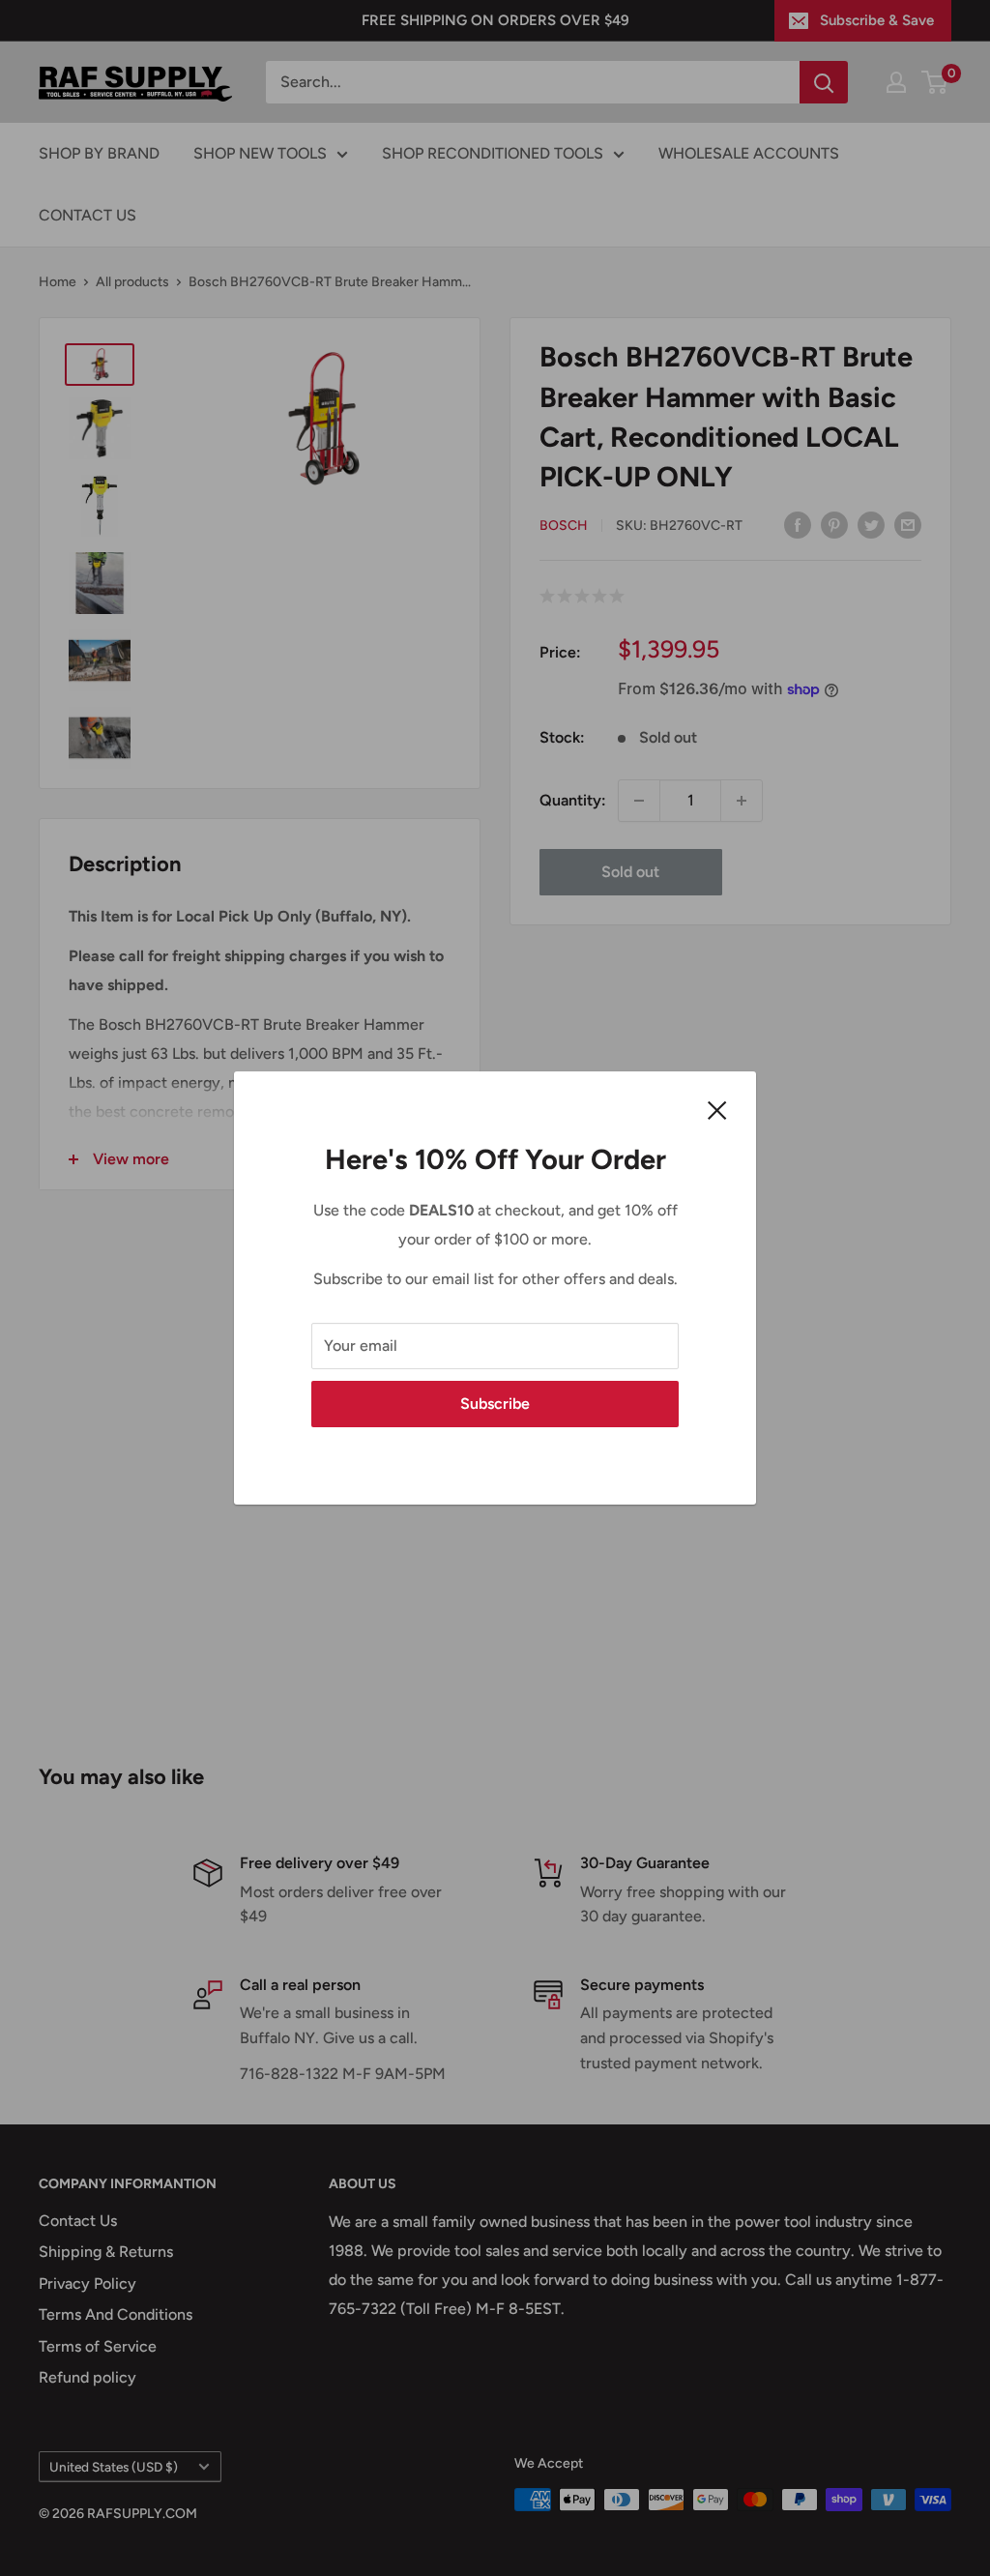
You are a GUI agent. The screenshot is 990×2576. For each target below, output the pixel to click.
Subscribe (495, 1404)
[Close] (717, 1109)
